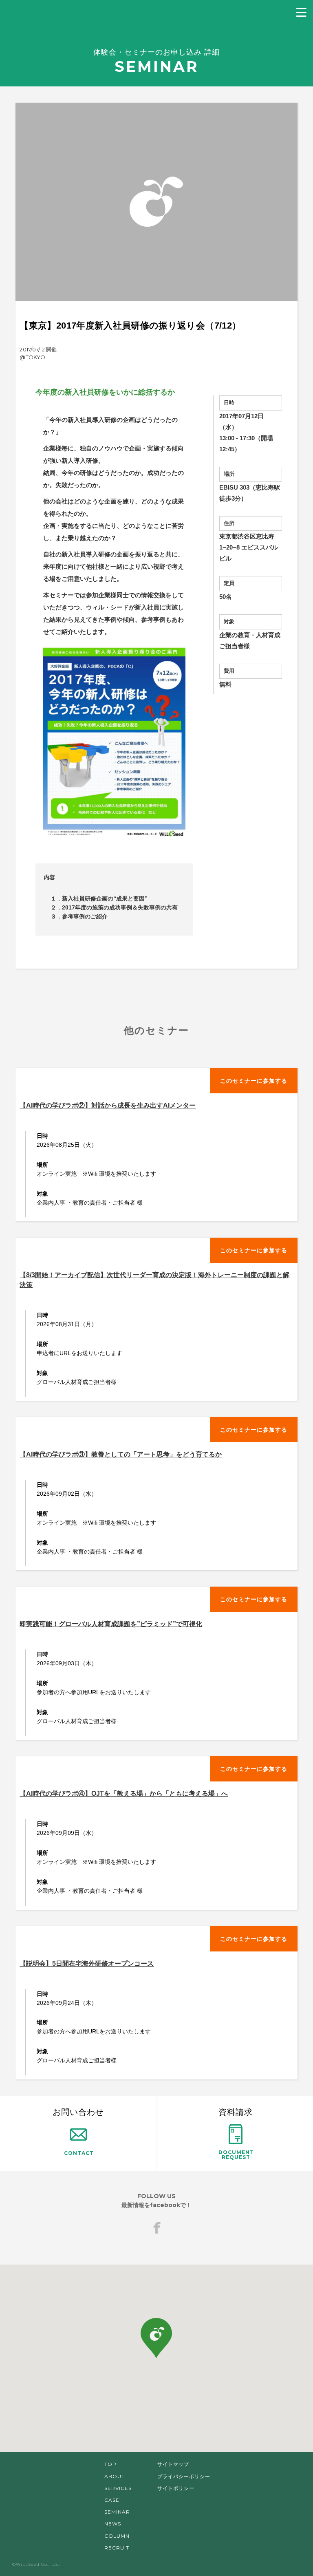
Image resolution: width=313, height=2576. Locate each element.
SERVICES (118, 2488)
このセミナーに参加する (254, 1081)
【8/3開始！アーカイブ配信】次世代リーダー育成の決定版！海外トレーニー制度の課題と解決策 (154, 1280)
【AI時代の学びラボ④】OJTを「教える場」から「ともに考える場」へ (124, 1793)
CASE (112, 2500)
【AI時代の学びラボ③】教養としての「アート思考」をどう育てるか (121, 1454)
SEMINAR (117, 2512)
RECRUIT (117, 2548)
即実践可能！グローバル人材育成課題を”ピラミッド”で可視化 (111, 1624)
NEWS (113, 2524)
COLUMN (117, 2536)
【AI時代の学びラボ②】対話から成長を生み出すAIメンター (108, 1105)
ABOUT (115, 2476)
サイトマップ (173, 2464)
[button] (156, 2338)
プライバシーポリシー (184, 2476)
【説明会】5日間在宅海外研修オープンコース (87, 1963)
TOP (110, 2464)
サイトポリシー (176, 2488)
